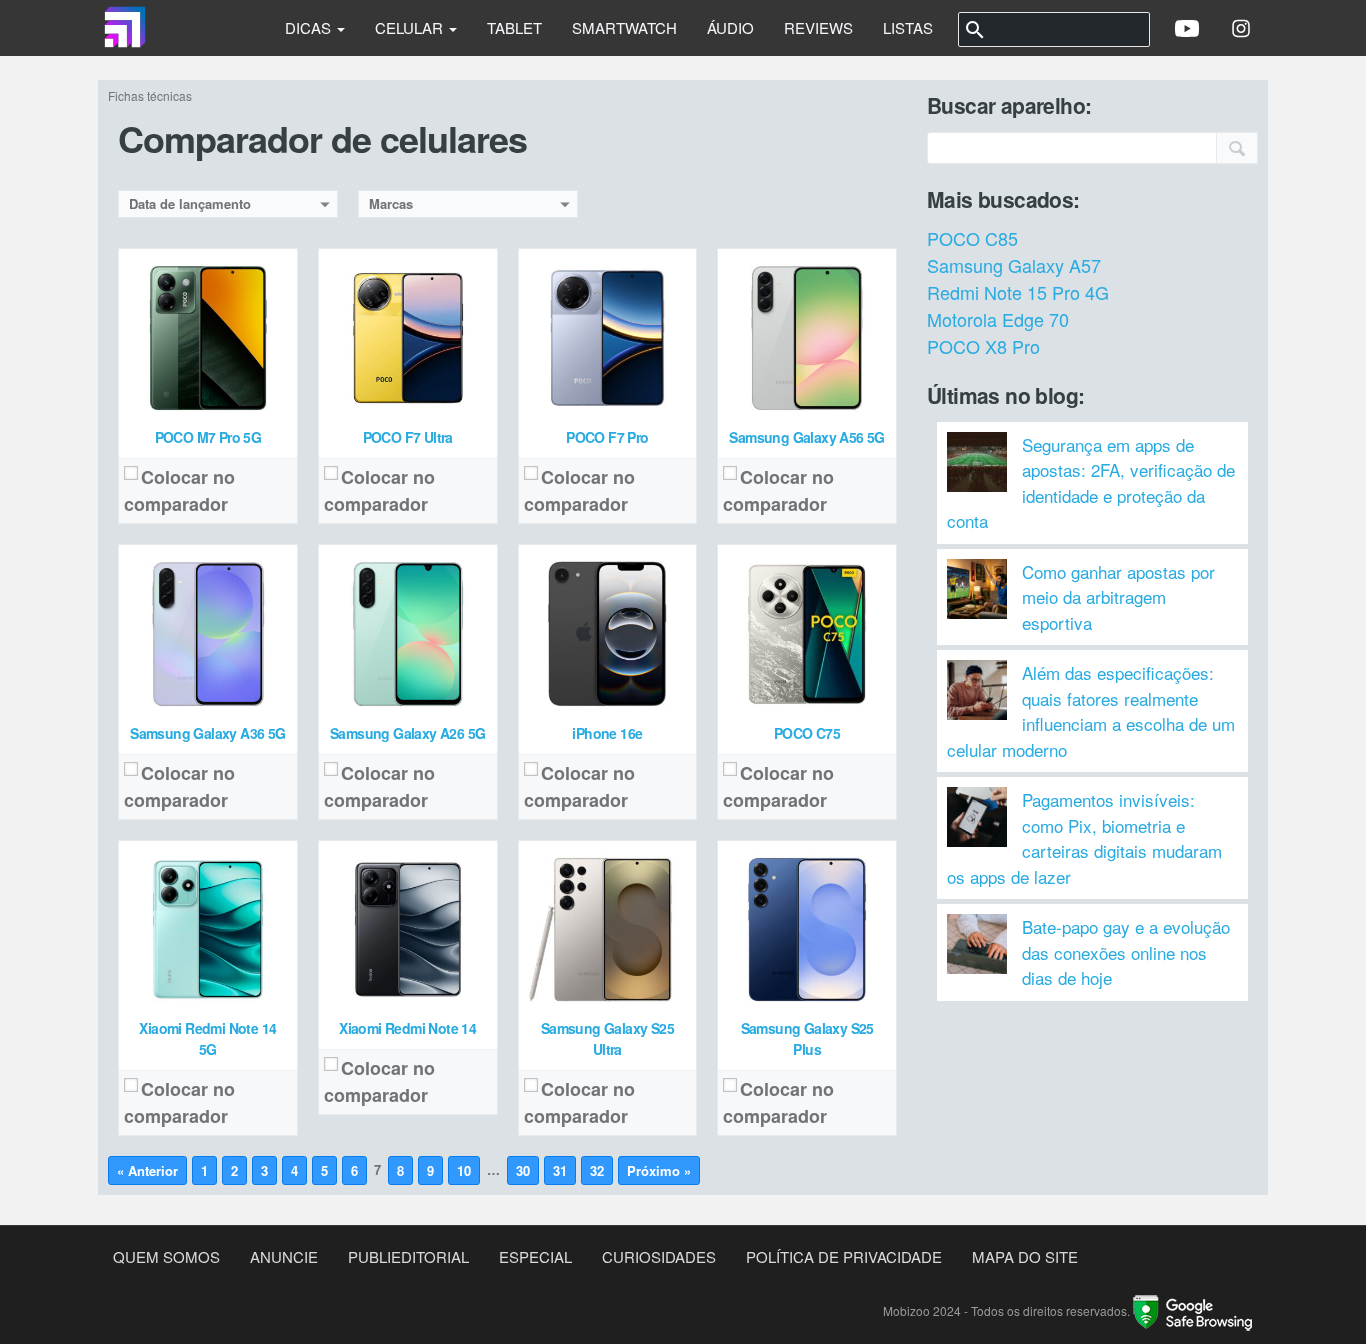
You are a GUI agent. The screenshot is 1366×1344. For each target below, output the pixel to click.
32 (597, 1170)
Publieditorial (408, 1256)
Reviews (818, 27)
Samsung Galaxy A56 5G (806, 437)
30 (523, 1170)
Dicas (310, 27)
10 (464, 1170)
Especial (535, 1256)
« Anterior (147, 1170)
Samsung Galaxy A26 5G (407, 733)
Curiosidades (659, 1256)
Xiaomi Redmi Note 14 (407, 1028)
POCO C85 (972, 238)
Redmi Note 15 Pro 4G (1018, 292)
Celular (411, 27)
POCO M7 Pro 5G (208, 437)
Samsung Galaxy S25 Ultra (607, 1038)
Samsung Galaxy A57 (1014, 265)
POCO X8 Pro (983, 346)
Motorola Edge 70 (998, 319)
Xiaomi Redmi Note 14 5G (207, 1038)
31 (560, 1170)
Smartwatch (624, 27)
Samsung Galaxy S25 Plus (807, 1038)
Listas (908, 27)
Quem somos (166, 1256)
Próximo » (659, 1170)
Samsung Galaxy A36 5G (207, 733)
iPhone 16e (607, 733)
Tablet (514, 27)
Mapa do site (1025, 1256)
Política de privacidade (844, 1256)
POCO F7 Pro (607, 437)
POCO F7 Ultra (408, 437)
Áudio (730, 27)
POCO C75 (807, 733)
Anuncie (284, 1256)
